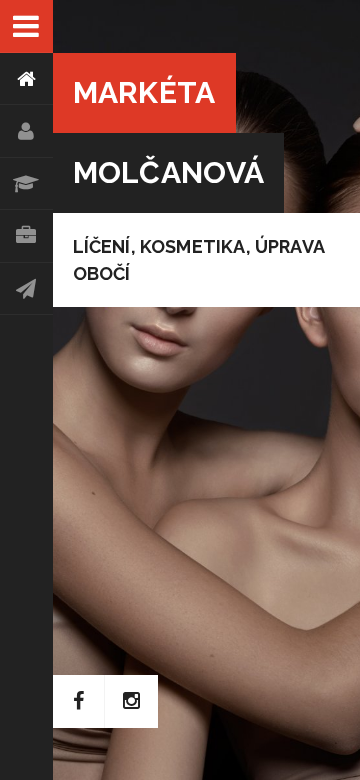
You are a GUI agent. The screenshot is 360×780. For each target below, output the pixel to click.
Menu (26, 26)
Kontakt (26, 289)
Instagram (131, 701)
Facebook (79, 701)
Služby (26, 131)
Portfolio (26, 236)
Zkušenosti (26, 184)
